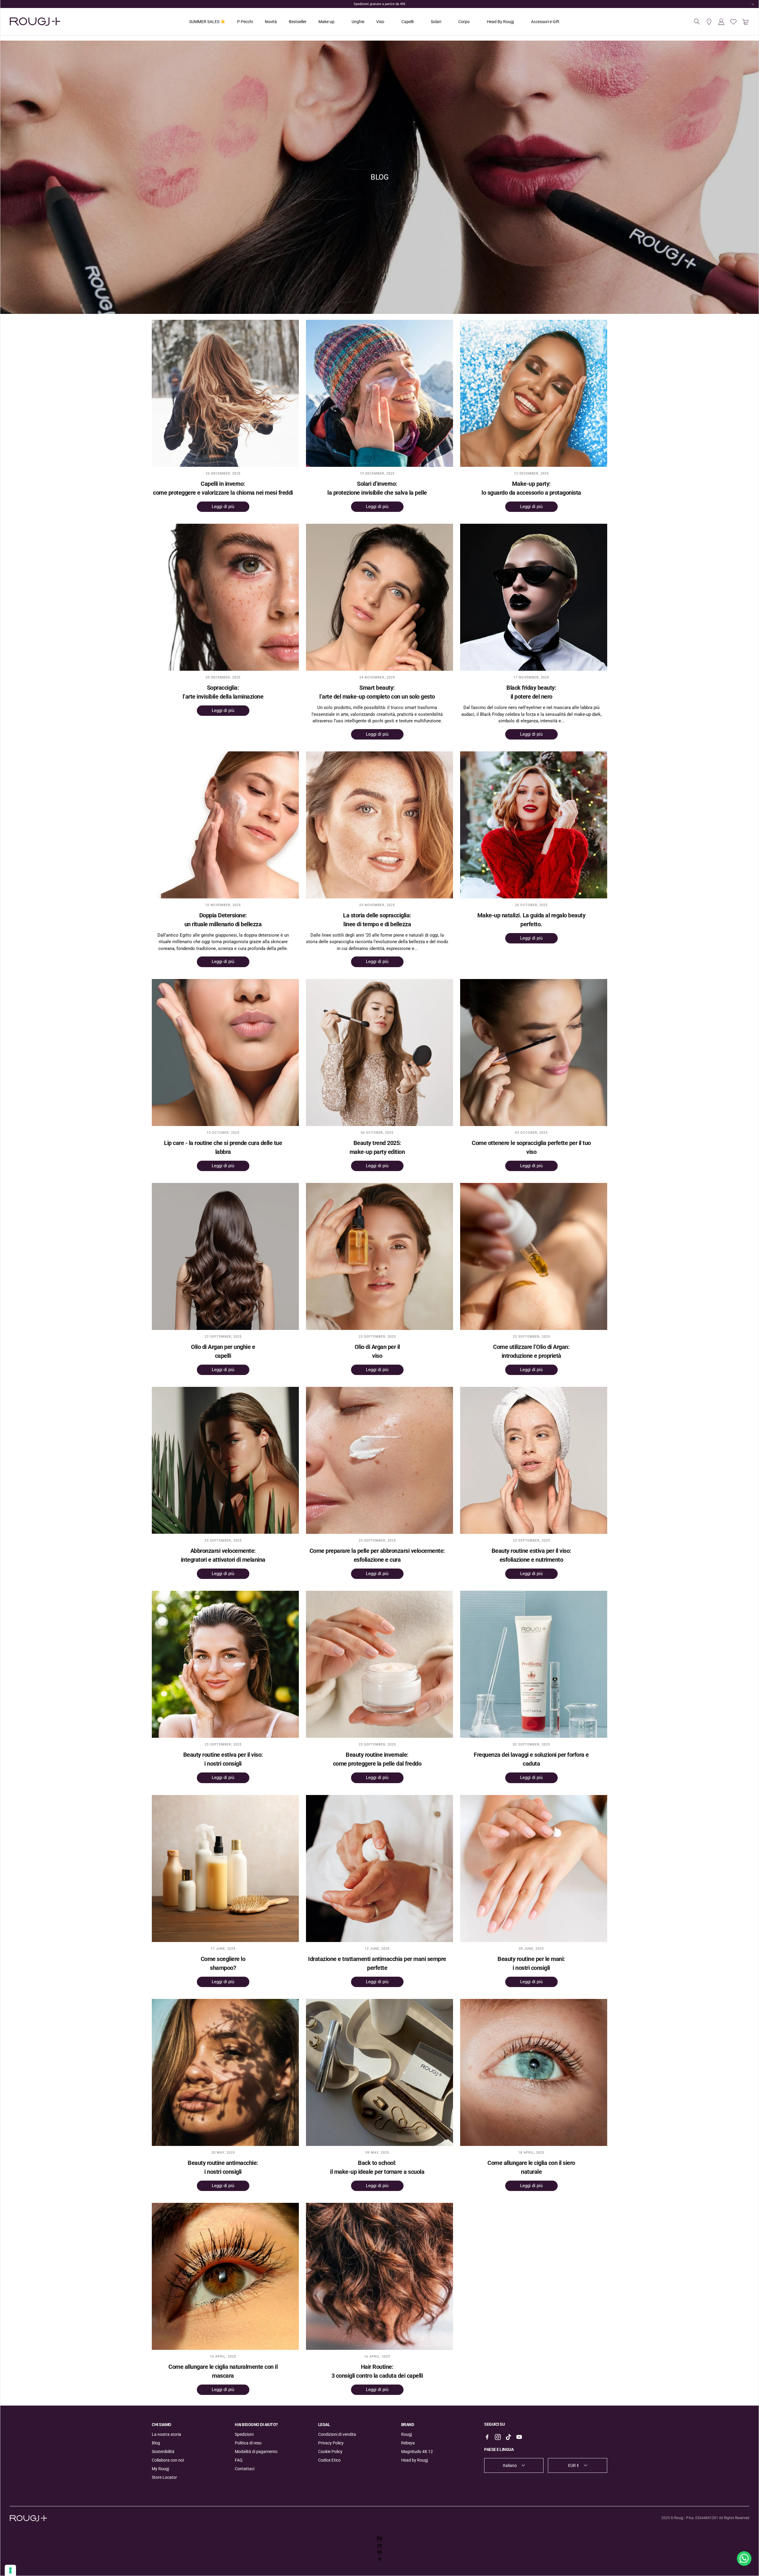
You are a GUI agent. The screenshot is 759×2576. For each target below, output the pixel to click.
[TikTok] (508, 2437)
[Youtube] (519, 2437)
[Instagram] (498, 2437)
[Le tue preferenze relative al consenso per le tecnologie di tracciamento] (10, 2570)
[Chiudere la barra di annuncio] (753, 4)
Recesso (380, 2548)
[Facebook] (487, 2437)
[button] (697, 22)
